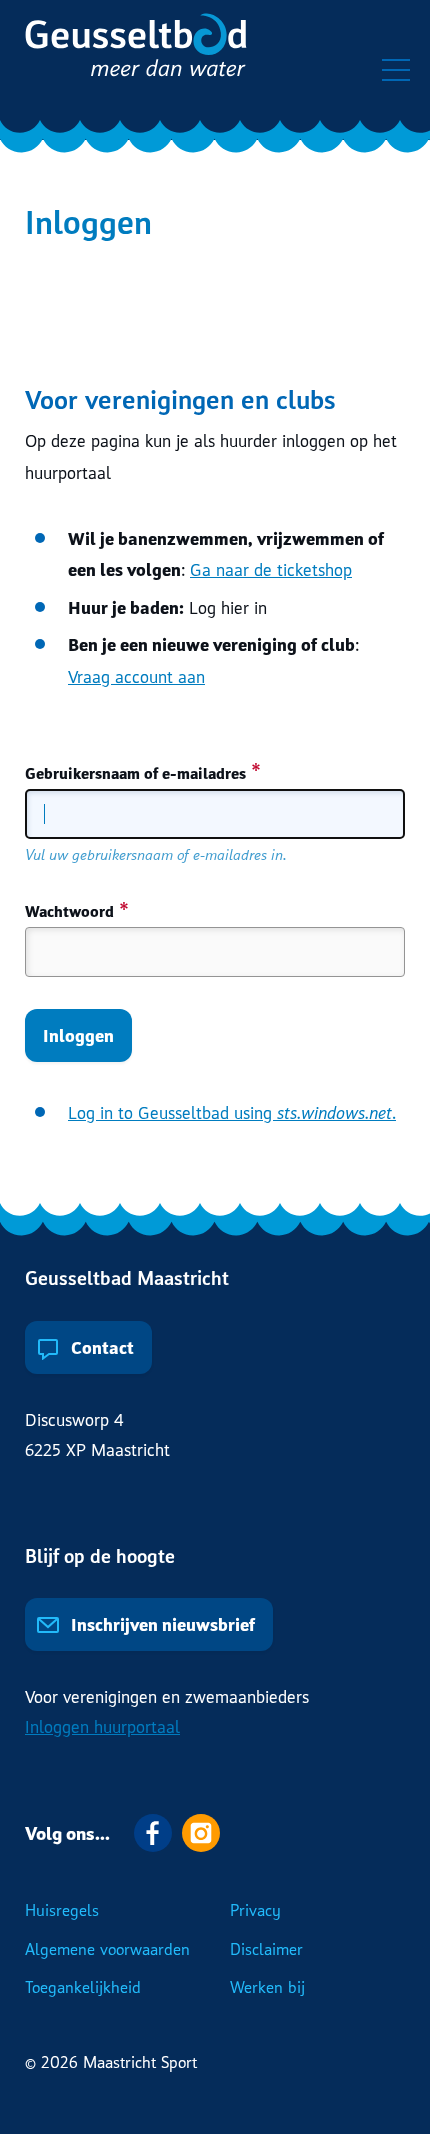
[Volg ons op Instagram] (201, 1833)
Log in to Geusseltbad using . (232, 1112)
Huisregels (62, 1910)
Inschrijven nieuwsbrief (161, 1624)
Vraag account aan (136, 676)
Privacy (255, 1910)
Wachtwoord (69, 911)
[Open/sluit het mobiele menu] (396, 70)
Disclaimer (266, 1949)
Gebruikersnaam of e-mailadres (135, 773)
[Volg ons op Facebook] (153, 1833)
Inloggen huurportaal (102, 1726)
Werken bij (267, 1987)
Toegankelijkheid (83, 1987)
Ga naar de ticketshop (271, 569)
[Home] (136, 50)
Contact (100, 1347)
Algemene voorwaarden (107, 1949)
